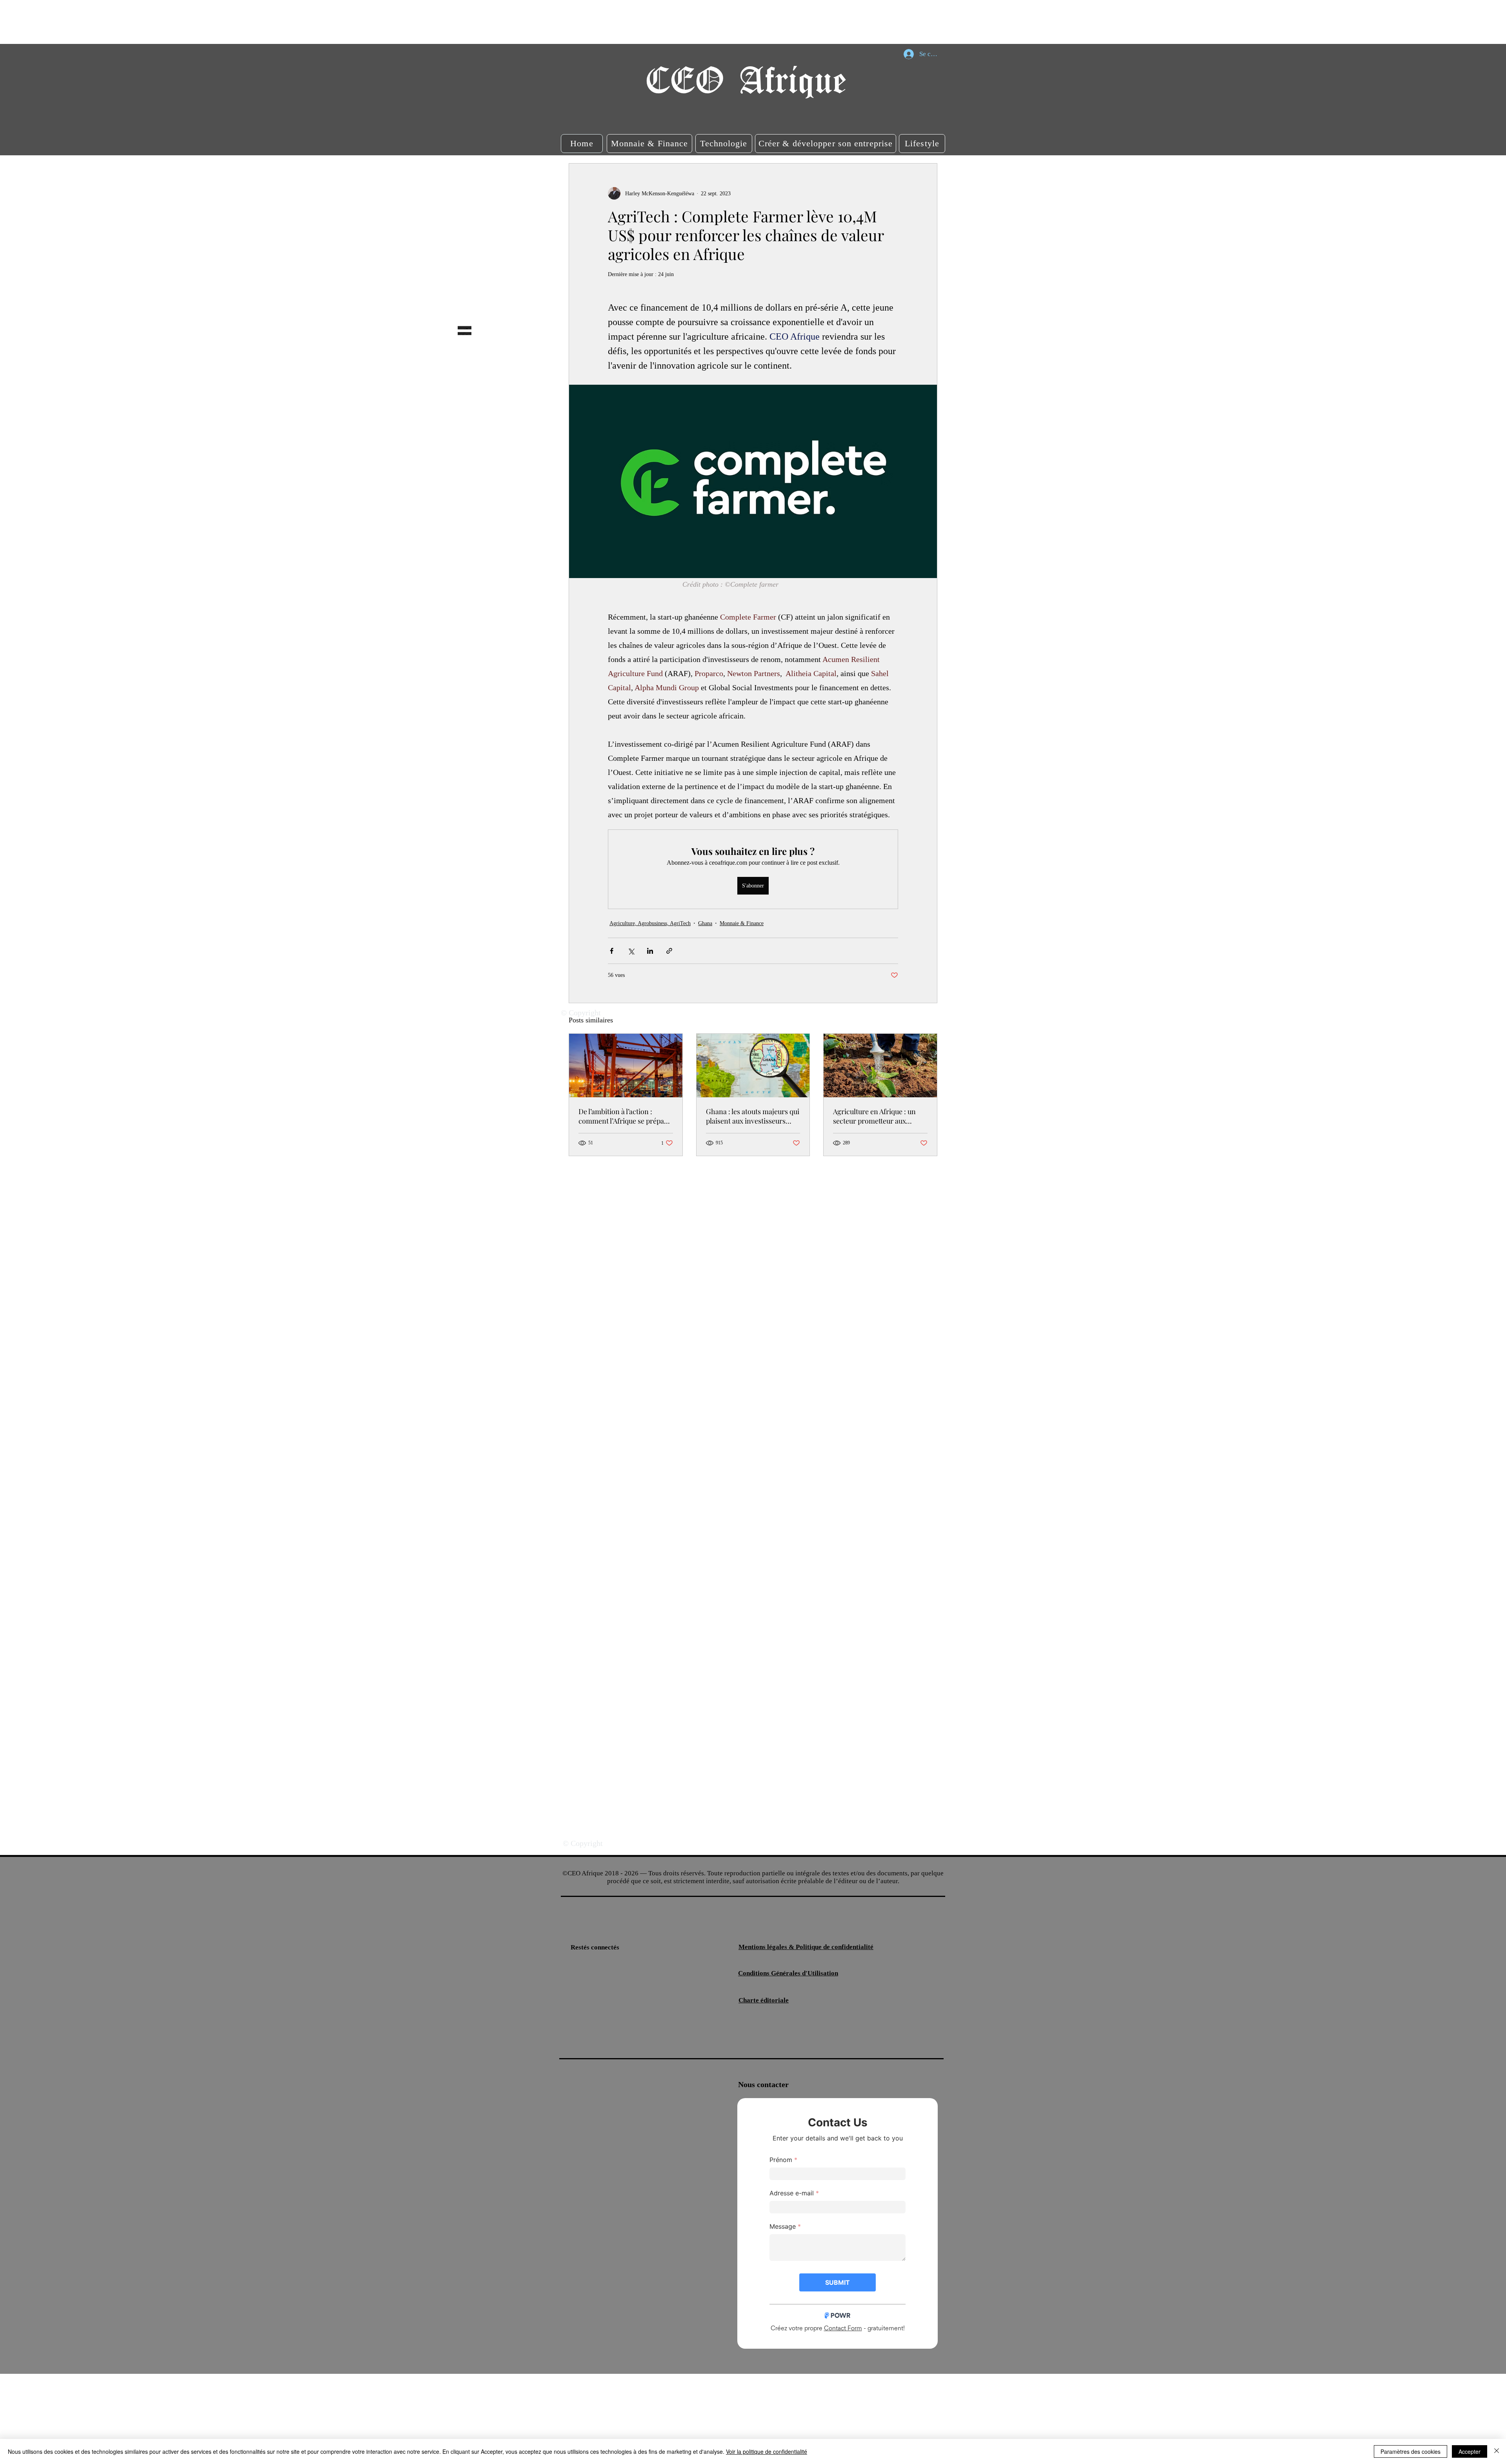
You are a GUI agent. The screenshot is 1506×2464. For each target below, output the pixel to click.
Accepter (1470, 2451)
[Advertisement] (143, 22)
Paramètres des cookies (1411, 2451)
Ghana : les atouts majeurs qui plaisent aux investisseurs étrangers (753, 1116)
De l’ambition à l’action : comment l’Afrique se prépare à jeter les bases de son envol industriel (625, 1116)
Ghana (705, 923)
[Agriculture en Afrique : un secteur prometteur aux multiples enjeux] (880, 1066)
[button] (582, 144)
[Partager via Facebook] (612, 951)
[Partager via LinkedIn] (650, 951)
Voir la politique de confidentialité (767, 2451)
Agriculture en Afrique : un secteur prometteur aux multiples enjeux (874, 1116)
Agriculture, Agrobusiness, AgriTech (650, 923)
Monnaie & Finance (742, 923)
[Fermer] (1497, 2451)
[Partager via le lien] (669, 951)
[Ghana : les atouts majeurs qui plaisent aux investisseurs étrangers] (753, 1066)
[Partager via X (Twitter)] (631, 951)
